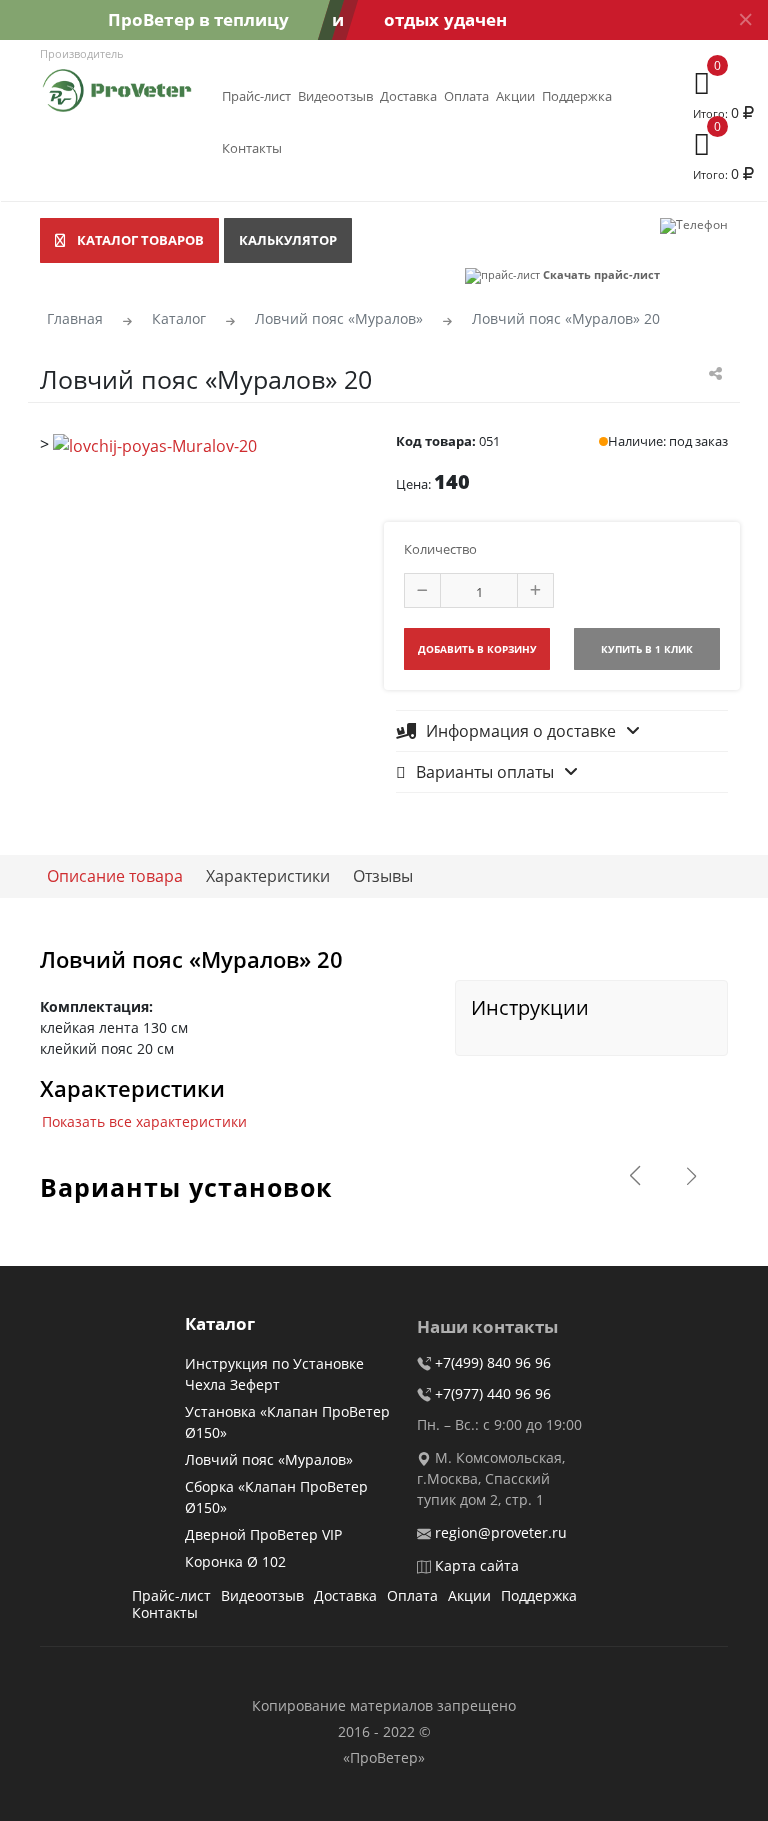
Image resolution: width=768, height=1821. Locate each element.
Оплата (466, 96)
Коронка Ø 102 (235, 1561)
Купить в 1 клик (647, 649)
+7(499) (493, 1362)
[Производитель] (117, 87)
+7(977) (493, 1393)
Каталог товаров (140, 240)
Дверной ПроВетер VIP (263, 1534)
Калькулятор (288, 240)
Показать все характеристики (144, 1121)
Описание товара (115, 876)
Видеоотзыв (335, 96)
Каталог (220, 1324)
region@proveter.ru (501, 1532)
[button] (691, 1176)
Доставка (408, 96)
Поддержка (577, 96)
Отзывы (383, 876)
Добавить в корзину (477, 649)
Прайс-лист (256, 96)
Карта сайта (477, 1565)
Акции (515, 96)
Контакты (252, 148)
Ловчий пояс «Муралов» (269, 1459)
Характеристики (268, 876)
